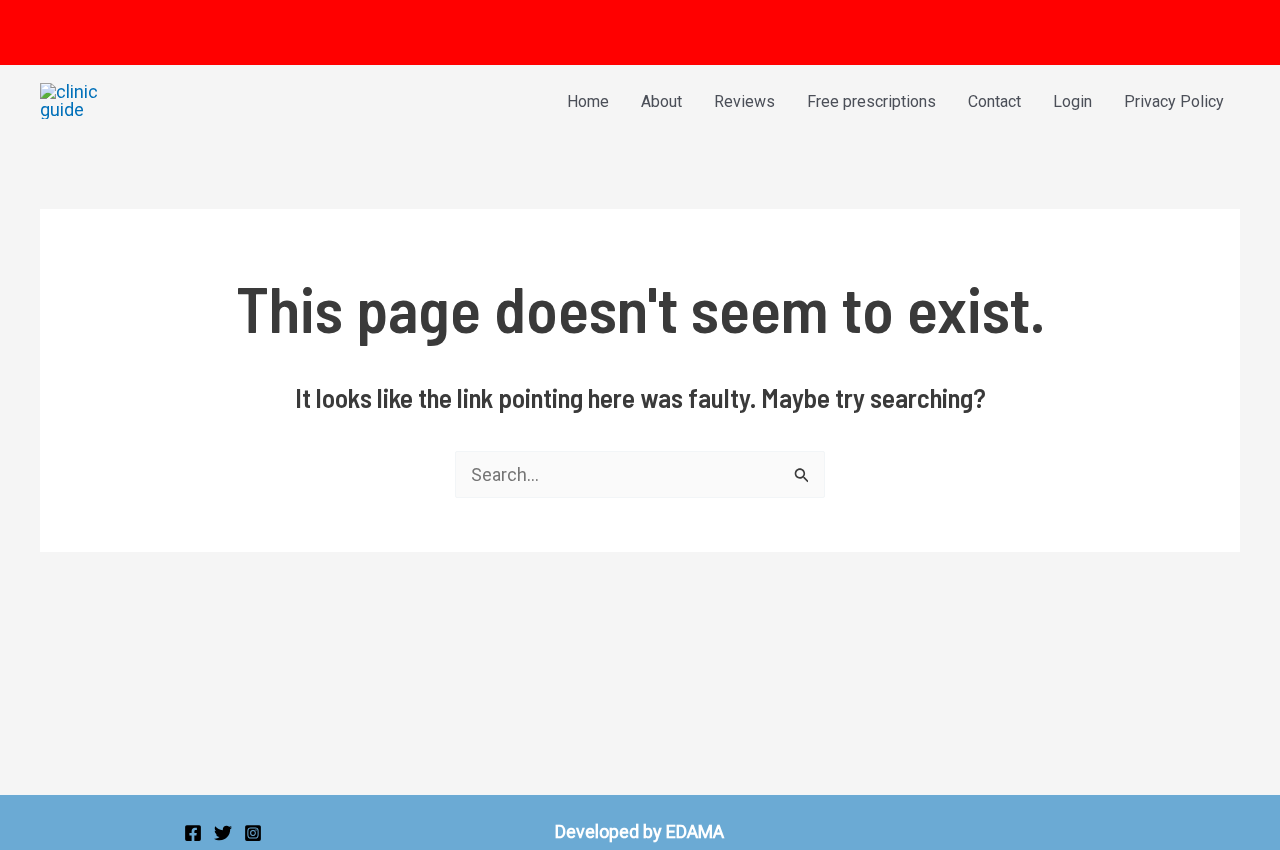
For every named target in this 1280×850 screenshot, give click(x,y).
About (661, 101)
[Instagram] (253, 833)
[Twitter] (223, 833)
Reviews (744, 101)
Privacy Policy (1174, 101)
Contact (994, 101)
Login (1072, 101)
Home (588, 101)
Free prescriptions (871, 101)
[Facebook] (193, 833)
